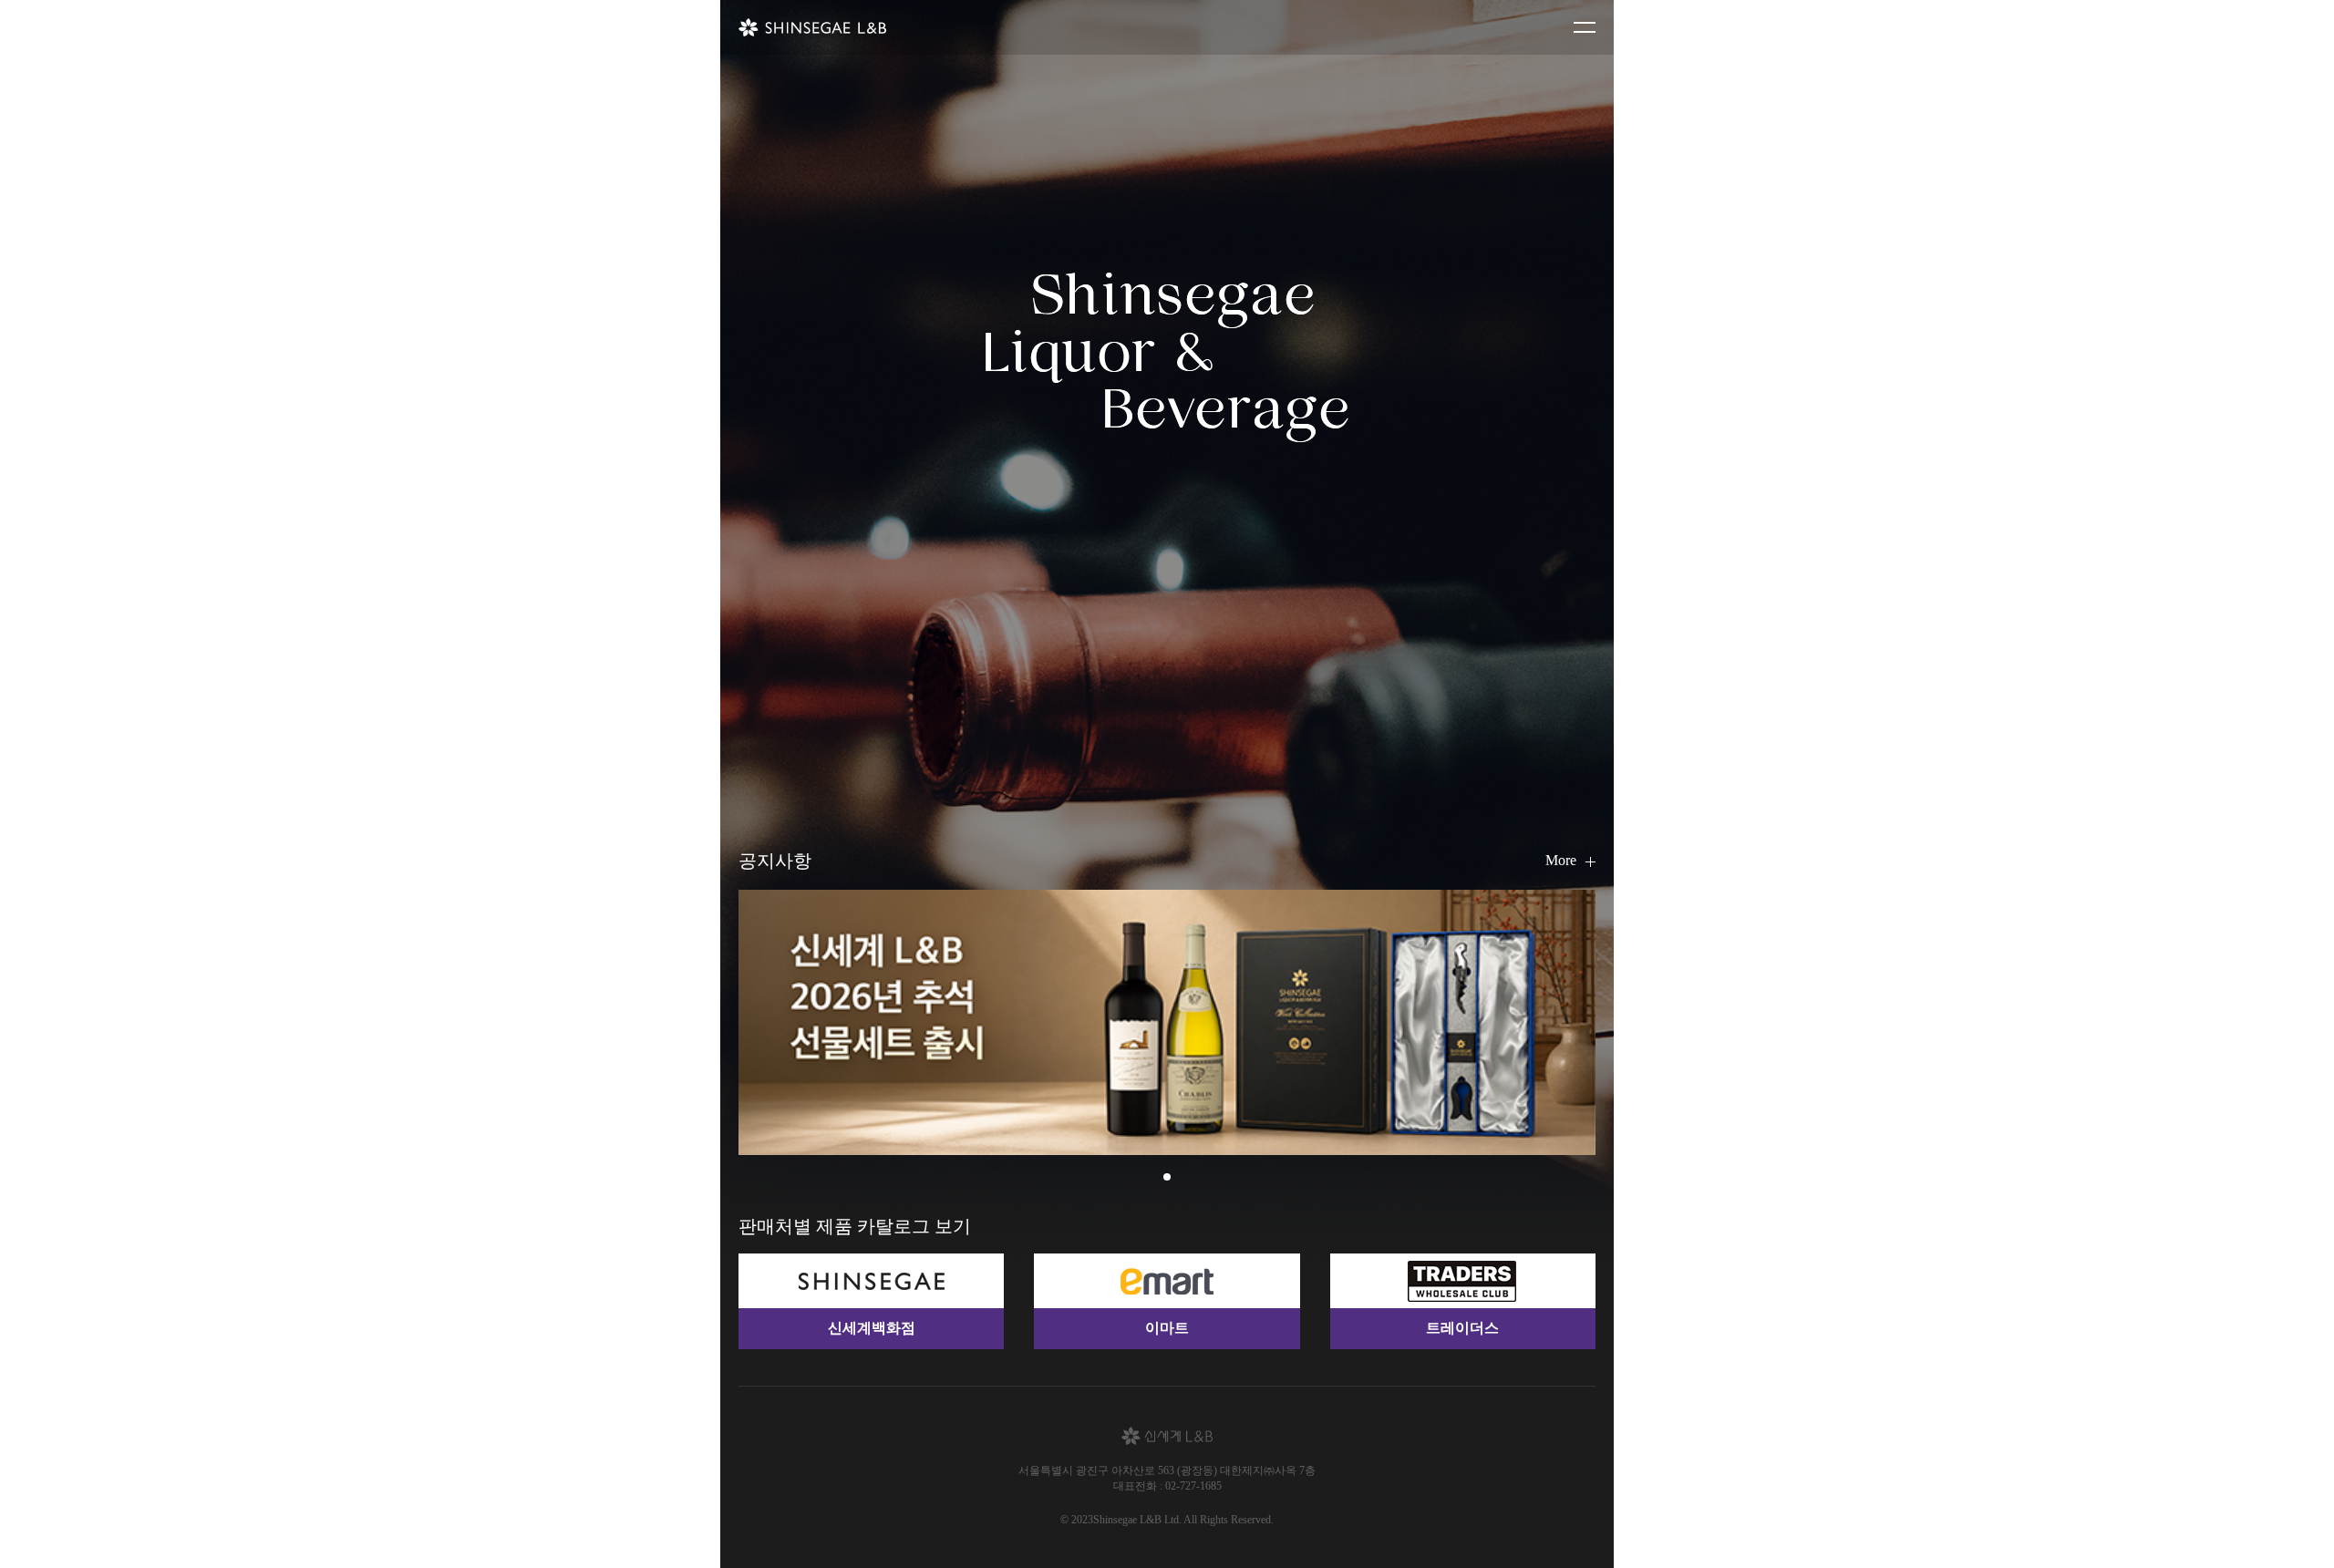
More (1561, 860)
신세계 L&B (812, 27)
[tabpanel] (1167, 1022)
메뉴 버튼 (1585, 27)
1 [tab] (1167, 1177)
